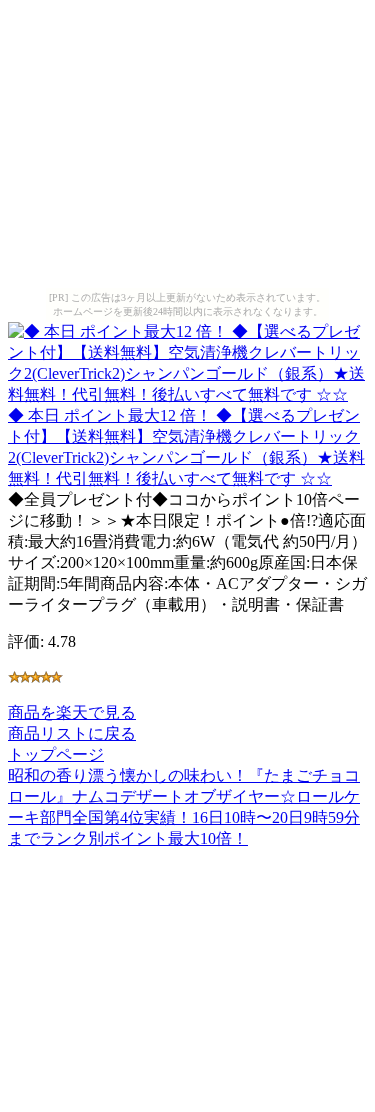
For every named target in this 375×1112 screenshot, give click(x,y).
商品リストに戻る (72, 733)
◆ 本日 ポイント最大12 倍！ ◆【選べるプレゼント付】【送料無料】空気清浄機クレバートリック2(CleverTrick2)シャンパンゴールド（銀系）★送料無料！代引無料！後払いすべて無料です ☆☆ (186, 447)
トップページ (56, 754)
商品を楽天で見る (72, 712)
